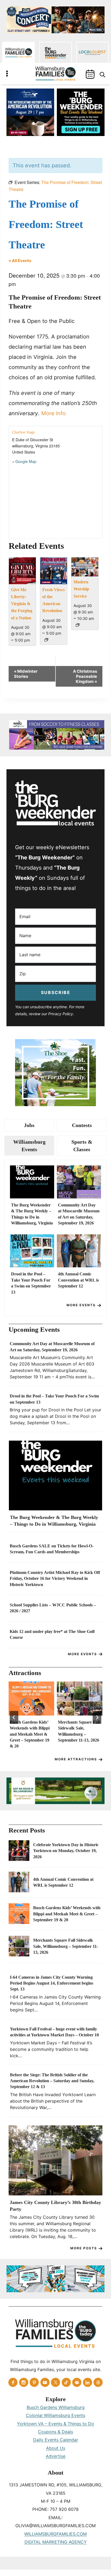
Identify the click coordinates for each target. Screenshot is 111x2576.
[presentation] (32, 1182)
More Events (81, 1305)
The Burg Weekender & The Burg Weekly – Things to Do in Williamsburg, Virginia (32, 1214)
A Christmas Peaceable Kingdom (85, 676)
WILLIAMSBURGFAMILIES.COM (55, 2534)
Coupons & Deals (55, 2432)
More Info (53, 413)
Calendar (90, 74)
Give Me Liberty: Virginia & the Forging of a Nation (22, 604)
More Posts (84, 2248)
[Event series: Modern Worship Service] (78, 625)
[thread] (98, 2382)
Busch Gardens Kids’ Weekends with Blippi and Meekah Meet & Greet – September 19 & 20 (30, 1734)
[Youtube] (45, 2382)
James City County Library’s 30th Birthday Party (55, 2206)
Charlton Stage (23, 432)
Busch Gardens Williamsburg (56, 2407)
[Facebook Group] (77, 2382)
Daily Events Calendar (56, 2440)
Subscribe (56, 992)
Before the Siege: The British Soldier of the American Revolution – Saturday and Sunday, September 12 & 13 (52, 2081)
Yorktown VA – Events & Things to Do (55, 2424)
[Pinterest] (34, 2382)
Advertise (56, 2456)
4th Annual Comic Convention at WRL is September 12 (78, 1280)
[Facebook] (13, 2382)
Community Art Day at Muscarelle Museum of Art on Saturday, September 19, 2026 (79, 1214)
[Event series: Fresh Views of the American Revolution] (46, 640)
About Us (56, 2448)
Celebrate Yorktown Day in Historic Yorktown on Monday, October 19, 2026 (66, 1851)
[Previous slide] (14, 1717)
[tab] (29, 1125)
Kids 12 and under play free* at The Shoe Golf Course (52, 1634)
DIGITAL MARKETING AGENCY (56, 2542)
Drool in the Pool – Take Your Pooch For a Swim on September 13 (31, 1283)
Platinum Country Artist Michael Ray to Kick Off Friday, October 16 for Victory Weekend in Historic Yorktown (55, 1578)
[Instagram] (24, 2382)
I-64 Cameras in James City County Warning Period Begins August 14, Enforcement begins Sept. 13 (52, 1983)
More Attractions (76, 1759)
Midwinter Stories (26, 674)
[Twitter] (55, 2382)
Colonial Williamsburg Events (55, 2415)
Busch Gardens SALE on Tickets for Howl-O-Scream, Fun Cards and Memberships (52, 1549)
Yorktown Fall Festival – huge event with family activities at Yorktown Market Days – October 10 (54, 2032)
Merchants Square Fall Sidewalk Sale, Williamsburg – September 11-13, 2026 (79, 1731)
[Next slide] (97, 1717)
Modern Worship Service (81, 589)
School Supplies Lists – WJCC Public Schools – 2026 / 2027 (53, 1608)
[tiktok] (66, 2382)
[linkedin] (88, 2382)
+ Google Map (24, 461)
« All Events (20, 261)
